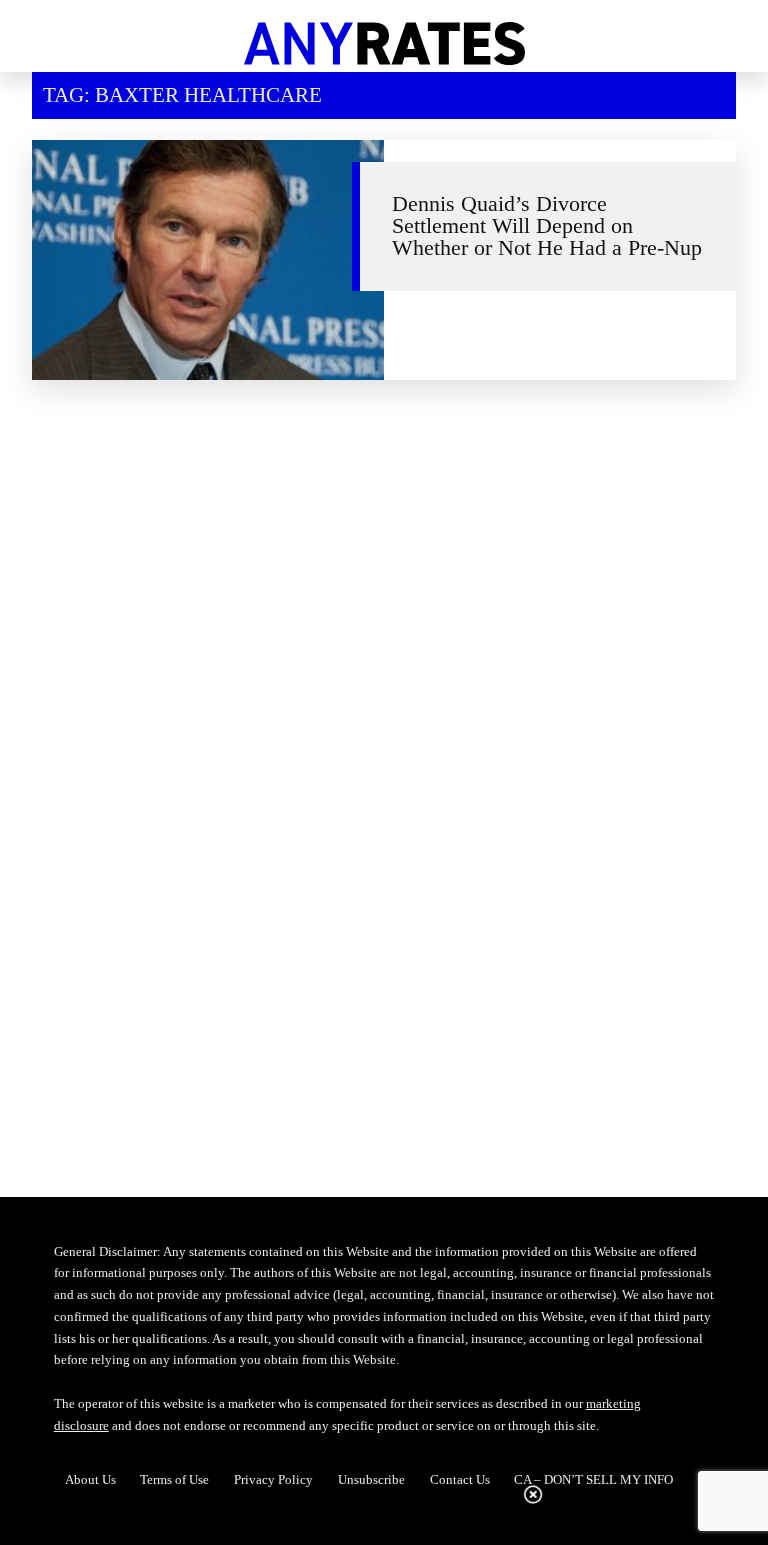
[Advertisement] (384, 574)
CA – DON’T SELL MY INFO (593, 1479)
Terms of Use (174, 1479)
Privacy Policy (273, 1479)
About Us (90, 1479)
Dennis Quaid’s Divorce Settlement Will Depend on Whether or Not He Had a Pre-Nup (547, 226)
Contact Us (460, 1479)
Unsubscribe (371, 1479)
